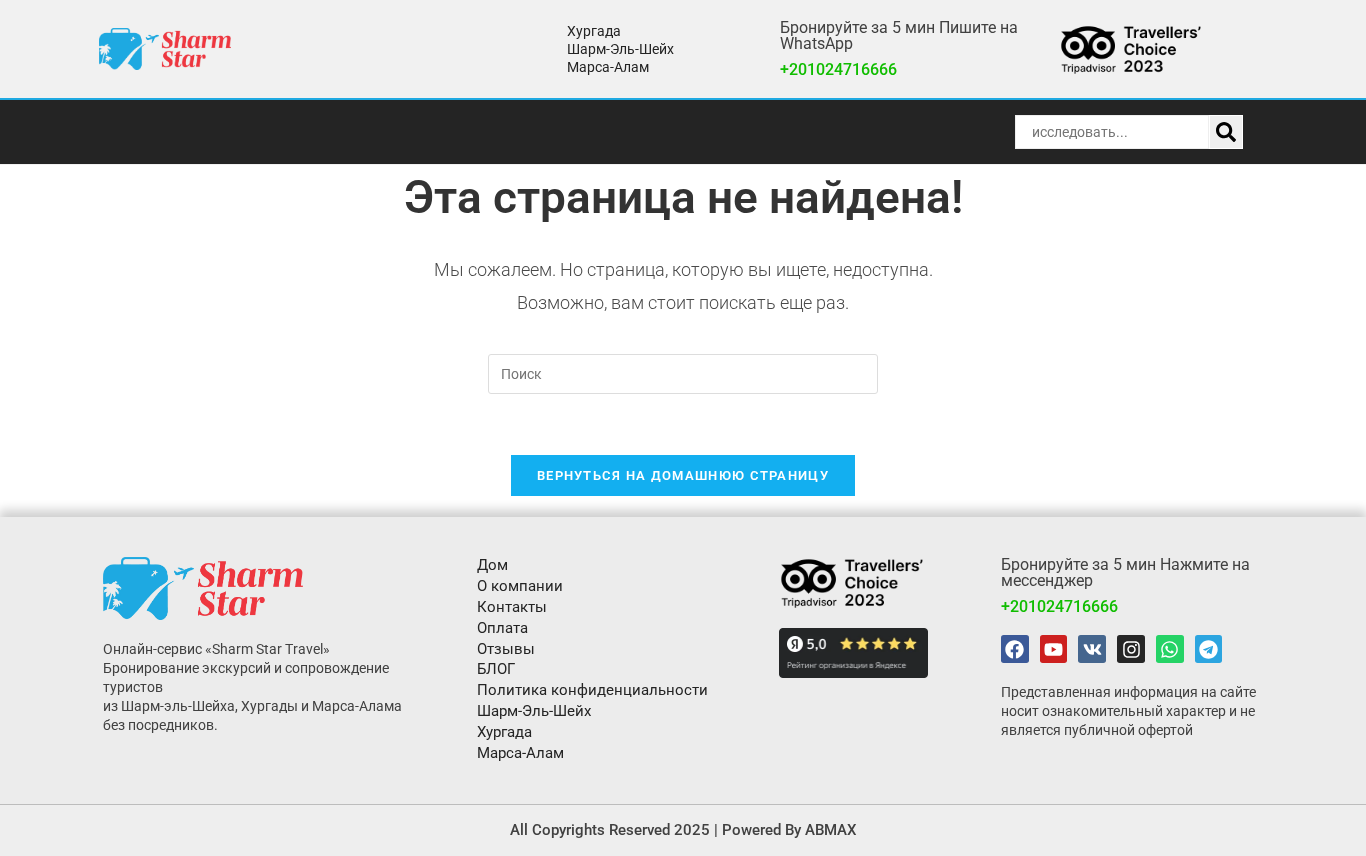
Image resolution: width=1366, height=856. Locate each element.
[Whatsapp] (1170, 649)
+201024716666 (838, 69)
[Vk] (1092, 649)
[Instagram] (1131, 649)
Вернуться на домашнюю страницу (683, 475)
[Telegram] (1209, 649)
